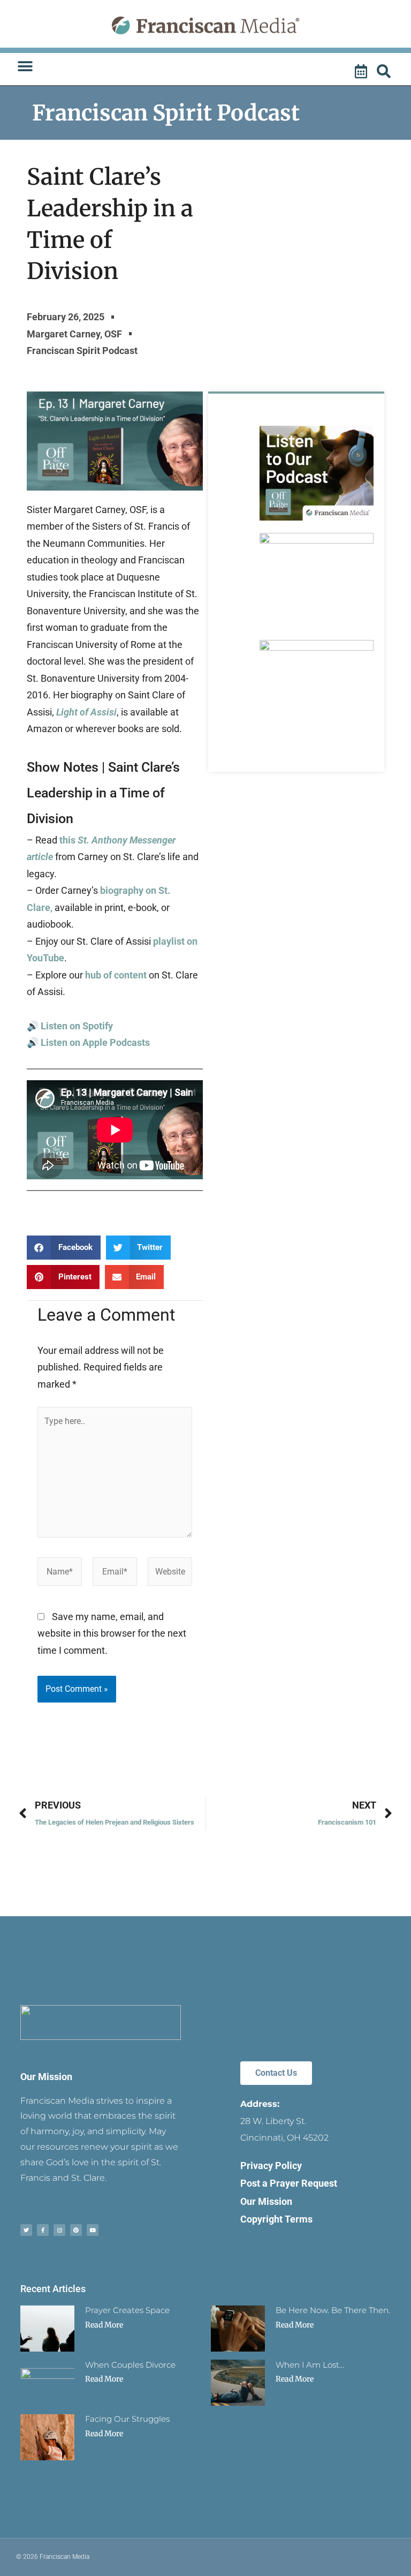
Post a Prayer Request (289, 2183)
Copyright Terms (276, 2219)
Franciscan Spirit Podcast (166, 113)
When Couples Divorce (130, 2365)
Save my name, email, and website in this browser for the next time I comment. (112, 1633)
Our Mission (46, 2077)
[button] (25, 66)
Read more (104, 2325)
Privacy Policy (271, 2166)
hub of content (117, 975)
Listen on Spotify (77, 1026)
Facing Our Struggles (127, 2419)
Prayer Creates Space (127, 2310)
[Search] (385, 72)
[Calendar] (362, 72)
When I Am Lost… (310, 2365)
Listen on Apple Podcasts (95, 1042)
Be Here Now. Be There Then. (333, 2310)
